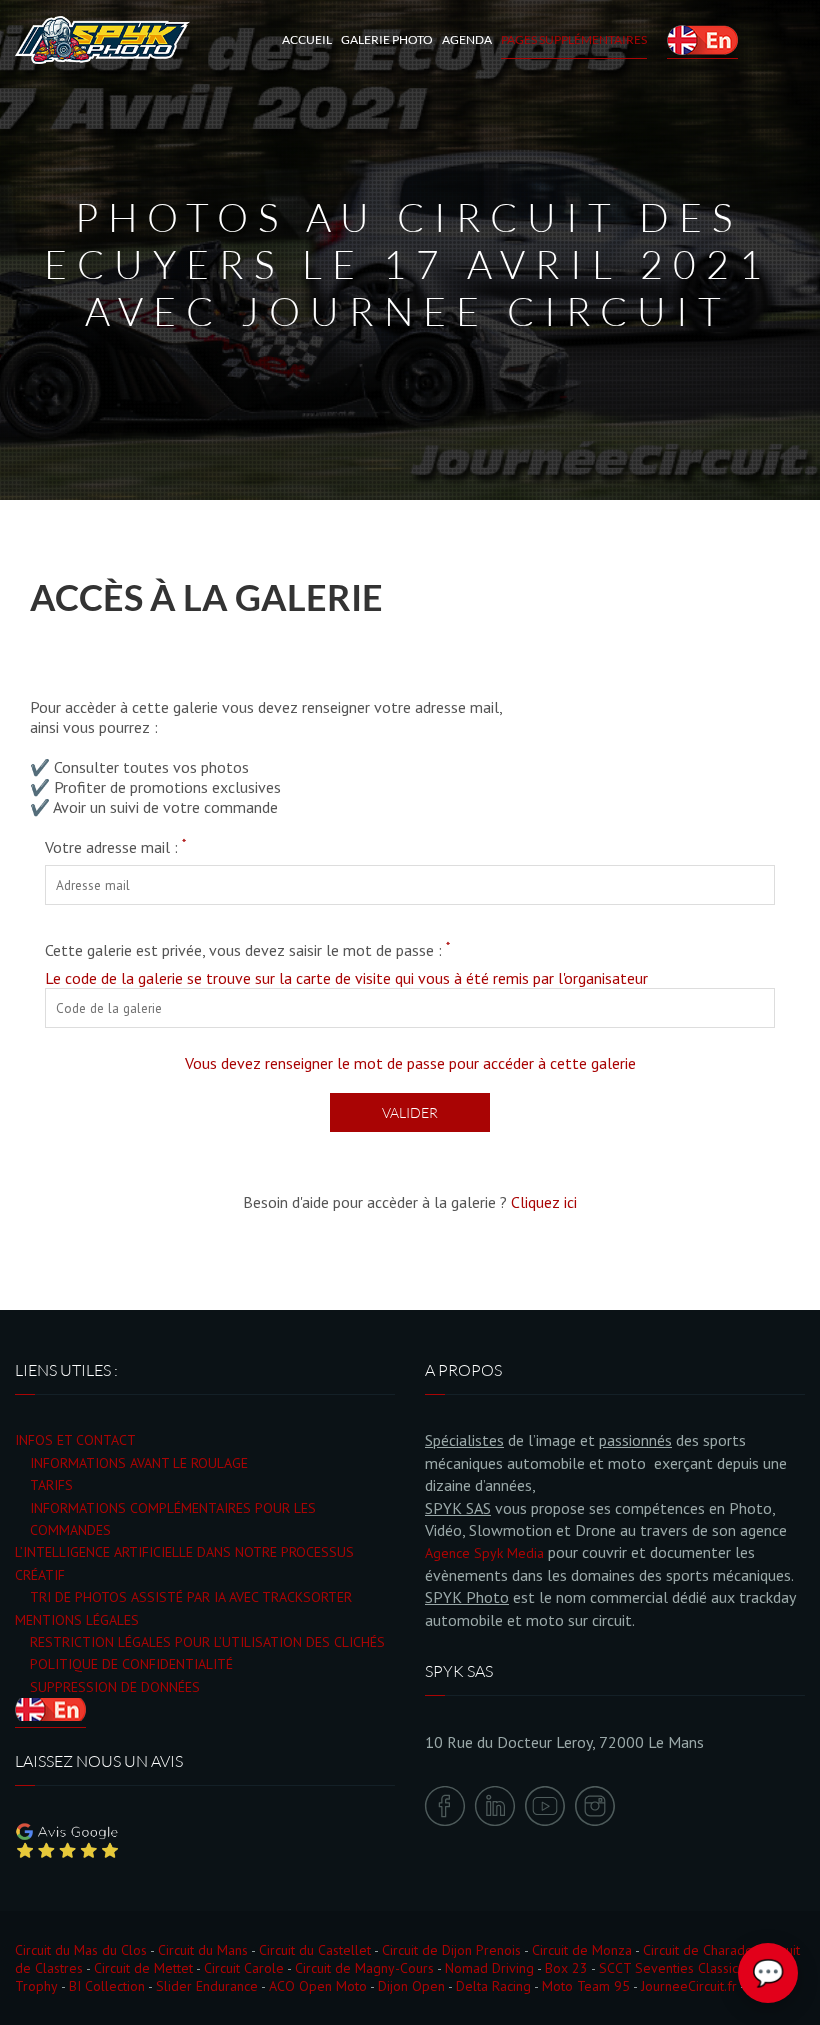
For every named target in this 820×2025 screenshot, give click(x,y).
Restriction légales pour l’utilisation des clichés (207, 1642)
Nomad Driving (489, 1968)
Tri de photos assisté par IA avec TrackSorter (191, 1597)
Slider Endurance (207, 1986)
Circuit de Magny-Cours (364, 1968)
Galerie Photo (387, 39)
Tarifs (51, 1485)
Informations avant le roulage (139, 1463)
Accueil (307, 39)
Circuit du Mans (203, 1950)
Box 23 (566, 1968)
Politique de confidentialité (131, 1664)
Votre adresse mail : (115, 847)
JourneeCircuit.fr (689, 1986)
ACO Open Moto (318, 1986)
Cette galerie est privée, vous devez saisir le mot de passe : (247, 950)
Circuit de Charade (698, 1950)
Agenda (467, 39)
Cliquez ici (544, 1202)
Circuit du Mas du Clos (81, 1950)
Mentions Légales (77, 1620)
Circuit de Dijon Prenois (451, 1950)
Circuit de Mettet (143, 1968)
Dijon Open (411, 1986)
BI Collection (107, 1986)
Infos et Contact (75, 1440)
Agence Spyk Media (484, 1553)
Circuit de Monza (582, 1950)
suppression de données (115, 1687)
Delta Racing (493, 1986)
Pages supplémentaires (574, 39)
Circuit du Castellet (315, 1950)
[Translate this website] (702, 40)
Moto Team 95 (586, 1986)
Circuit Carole (244, 1968)
